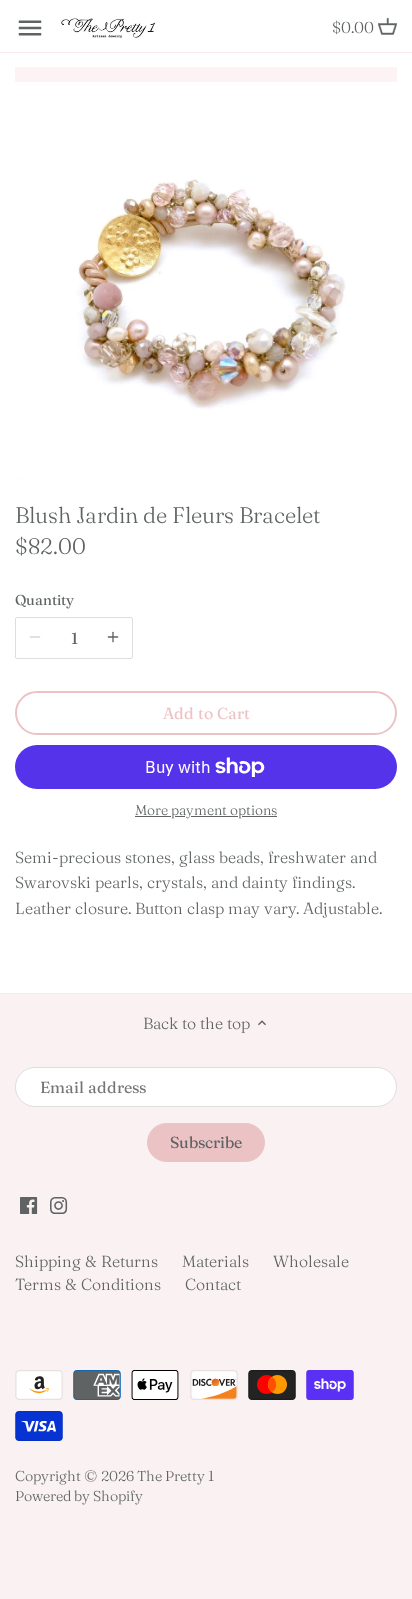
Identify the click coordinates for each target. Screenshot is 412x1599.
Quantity (44, 600)
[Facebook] (28, 1203)
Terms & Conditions (88, 1284)
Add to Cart (206, 713)
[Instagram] (58, 1203)
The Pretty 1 (175, 1476)
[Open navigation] (30, 28)
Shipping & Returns (86, 1261)
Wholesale (311, 1261)
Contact (213, 1284)
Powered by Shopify (79, 1496)
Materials (215, 1261)
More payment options (206, 810)
